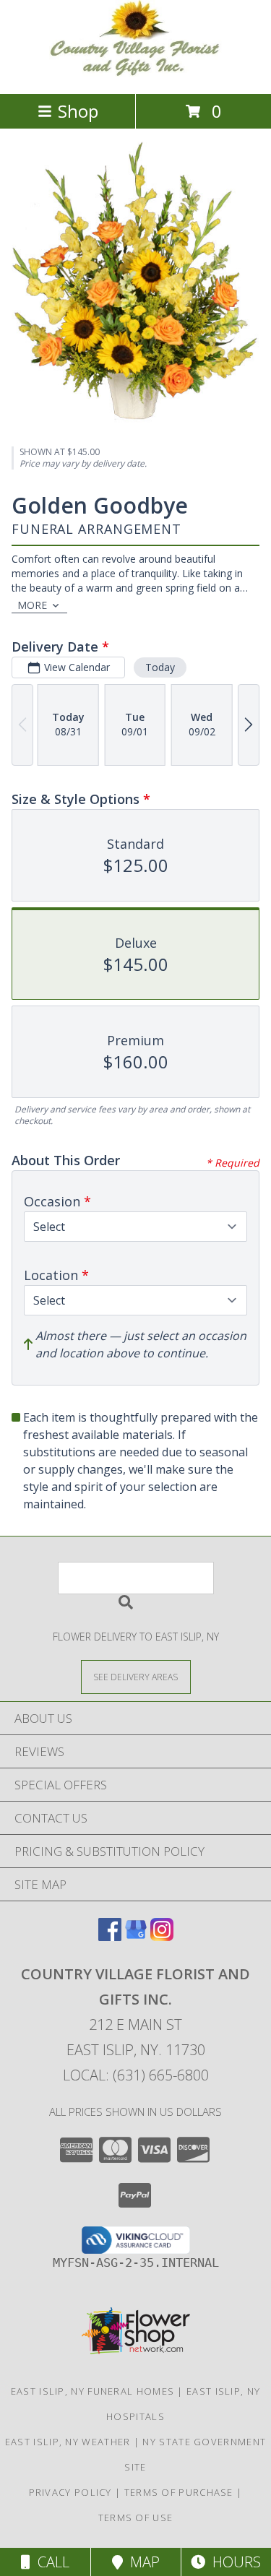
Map (141, 2562)
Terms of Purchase (179, 2492)
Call (50, 2562)
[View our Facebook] (110, 1936)
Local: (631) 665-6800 (136, 2075)
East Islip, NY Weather (68, 2442)
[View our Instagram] (162, 1936)
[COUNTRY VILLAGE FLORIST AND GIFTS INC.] (136, 73)
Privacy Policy (70, 2492)
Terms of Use (136, 2517)
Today (160, 667)
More (32, 605)
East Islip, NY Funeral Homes (93, 2391)
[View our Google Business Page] (136, 1936)
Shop (78, 111)
